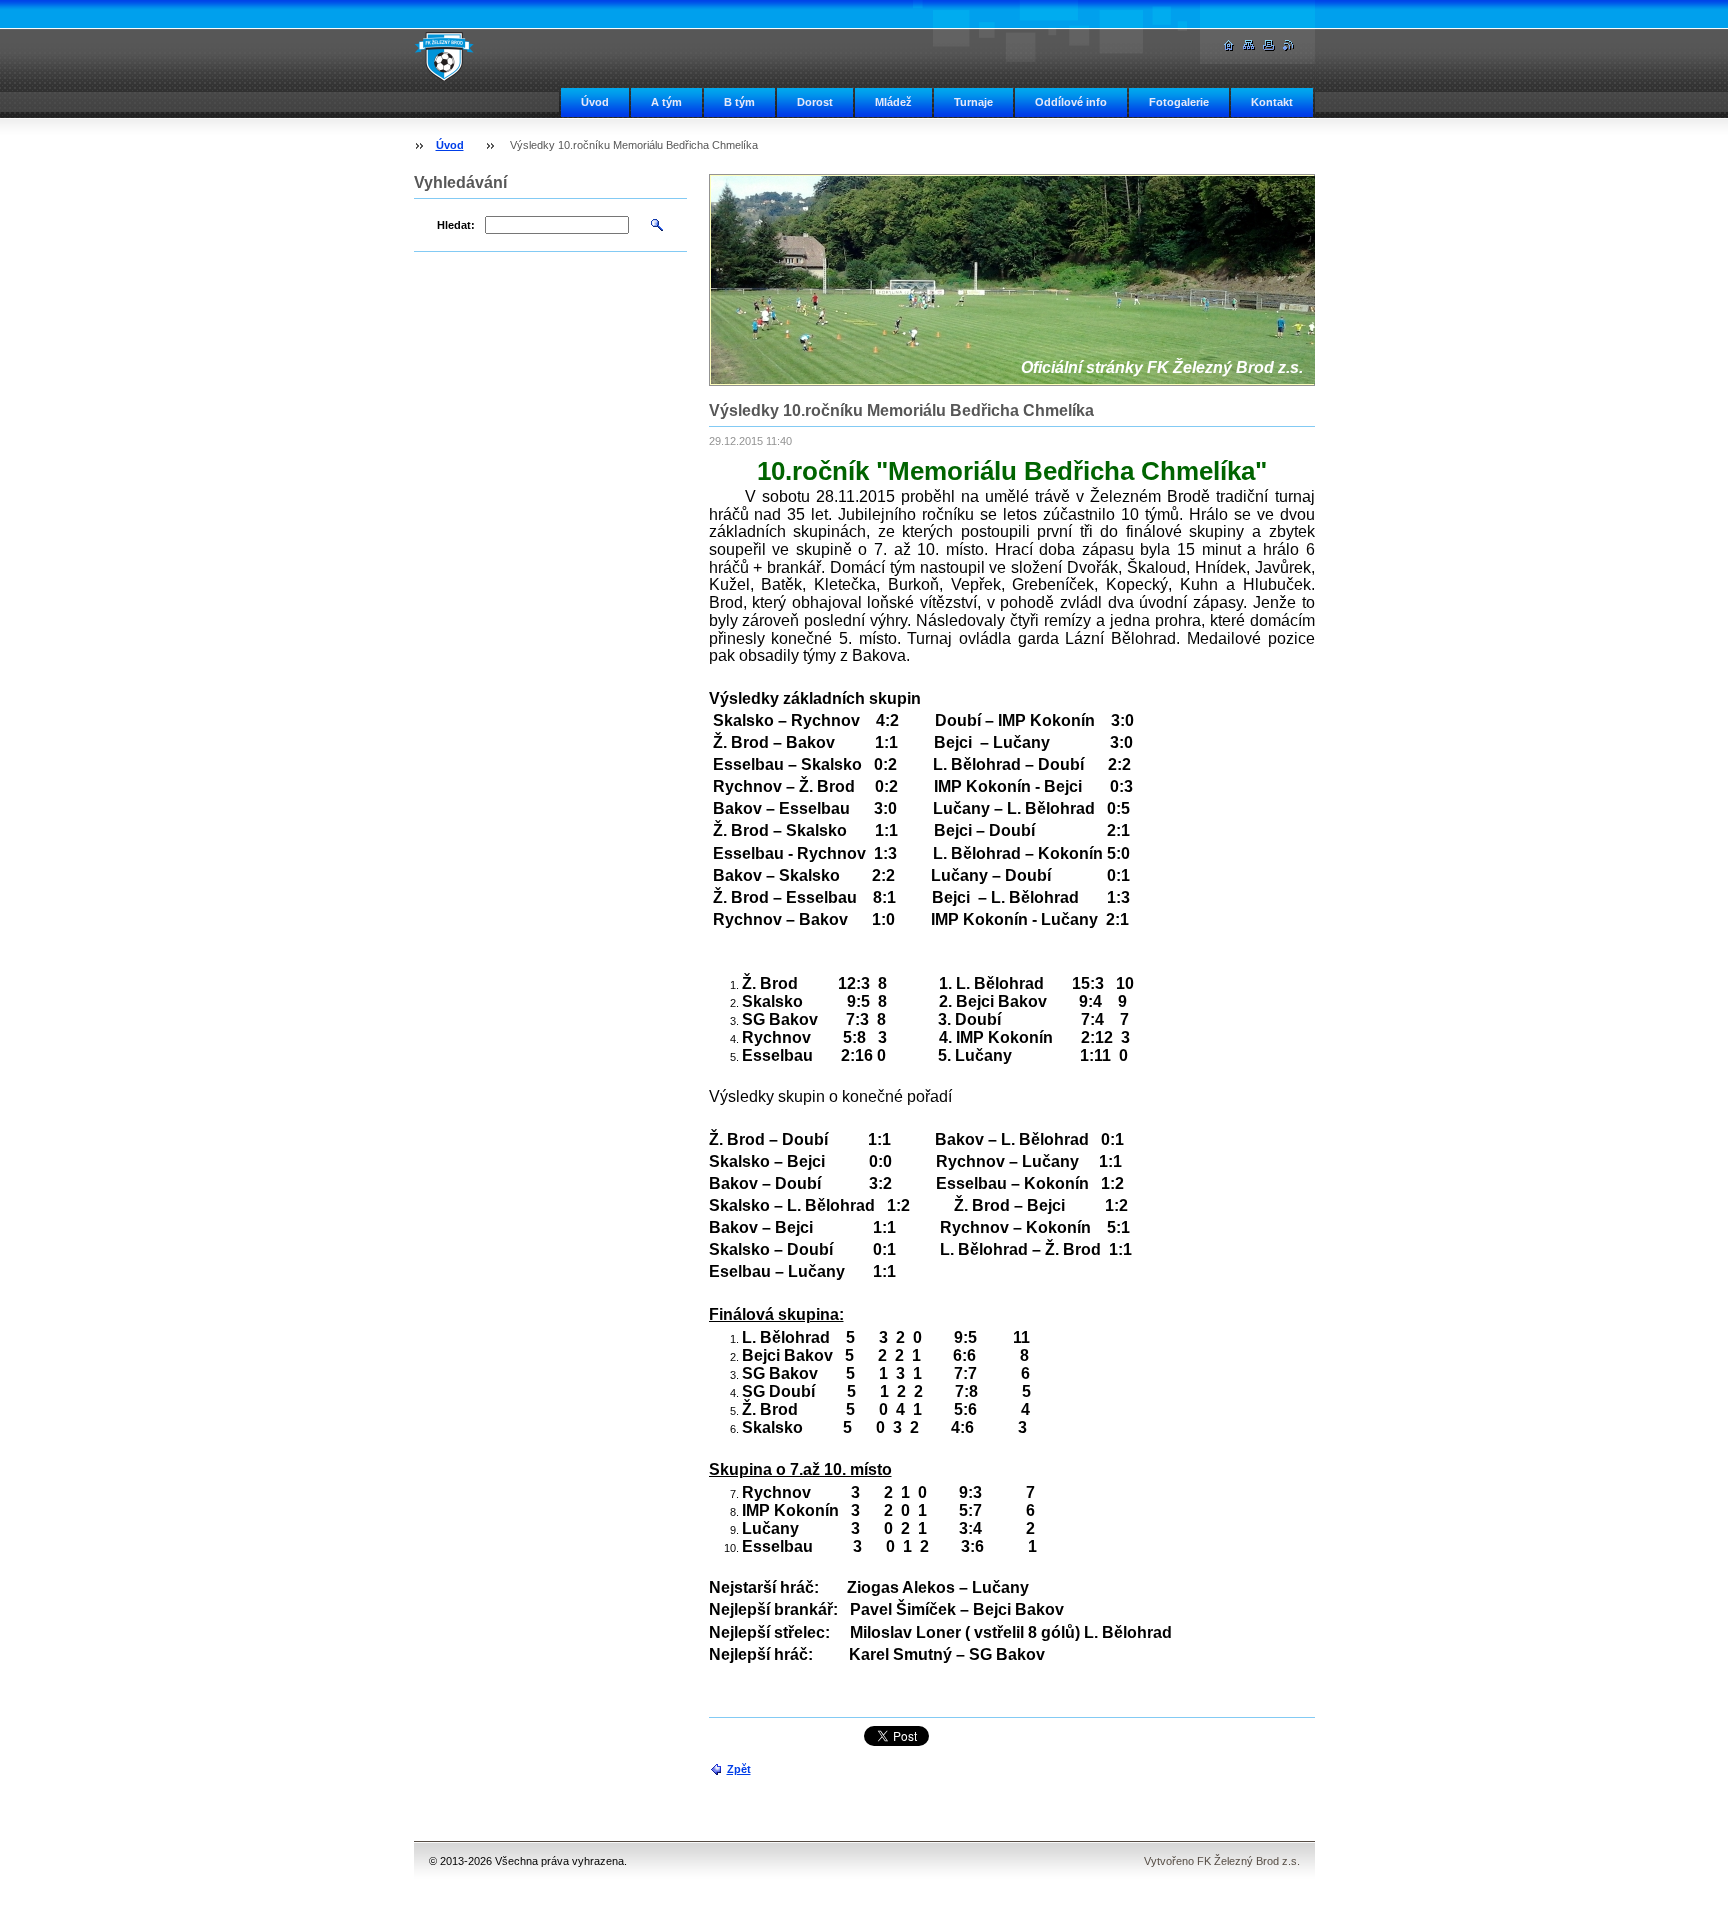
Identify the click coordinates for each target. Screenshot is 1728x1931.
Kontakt (1272, 102)
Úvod (595, 102)
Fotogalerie (1179, 102)
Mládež (893, 102)
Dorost (815, 102)
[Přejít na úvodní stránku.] (444, 56)
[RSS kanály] (1289, 45)
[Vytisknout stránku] (1269, 45)
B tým (739, 102)
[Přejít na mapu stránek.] (1249, 45)
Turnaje (973, 102)
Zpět (739, 1769)
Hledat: (456, 225)
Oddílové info (1071, 102)
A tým (666, 102)
